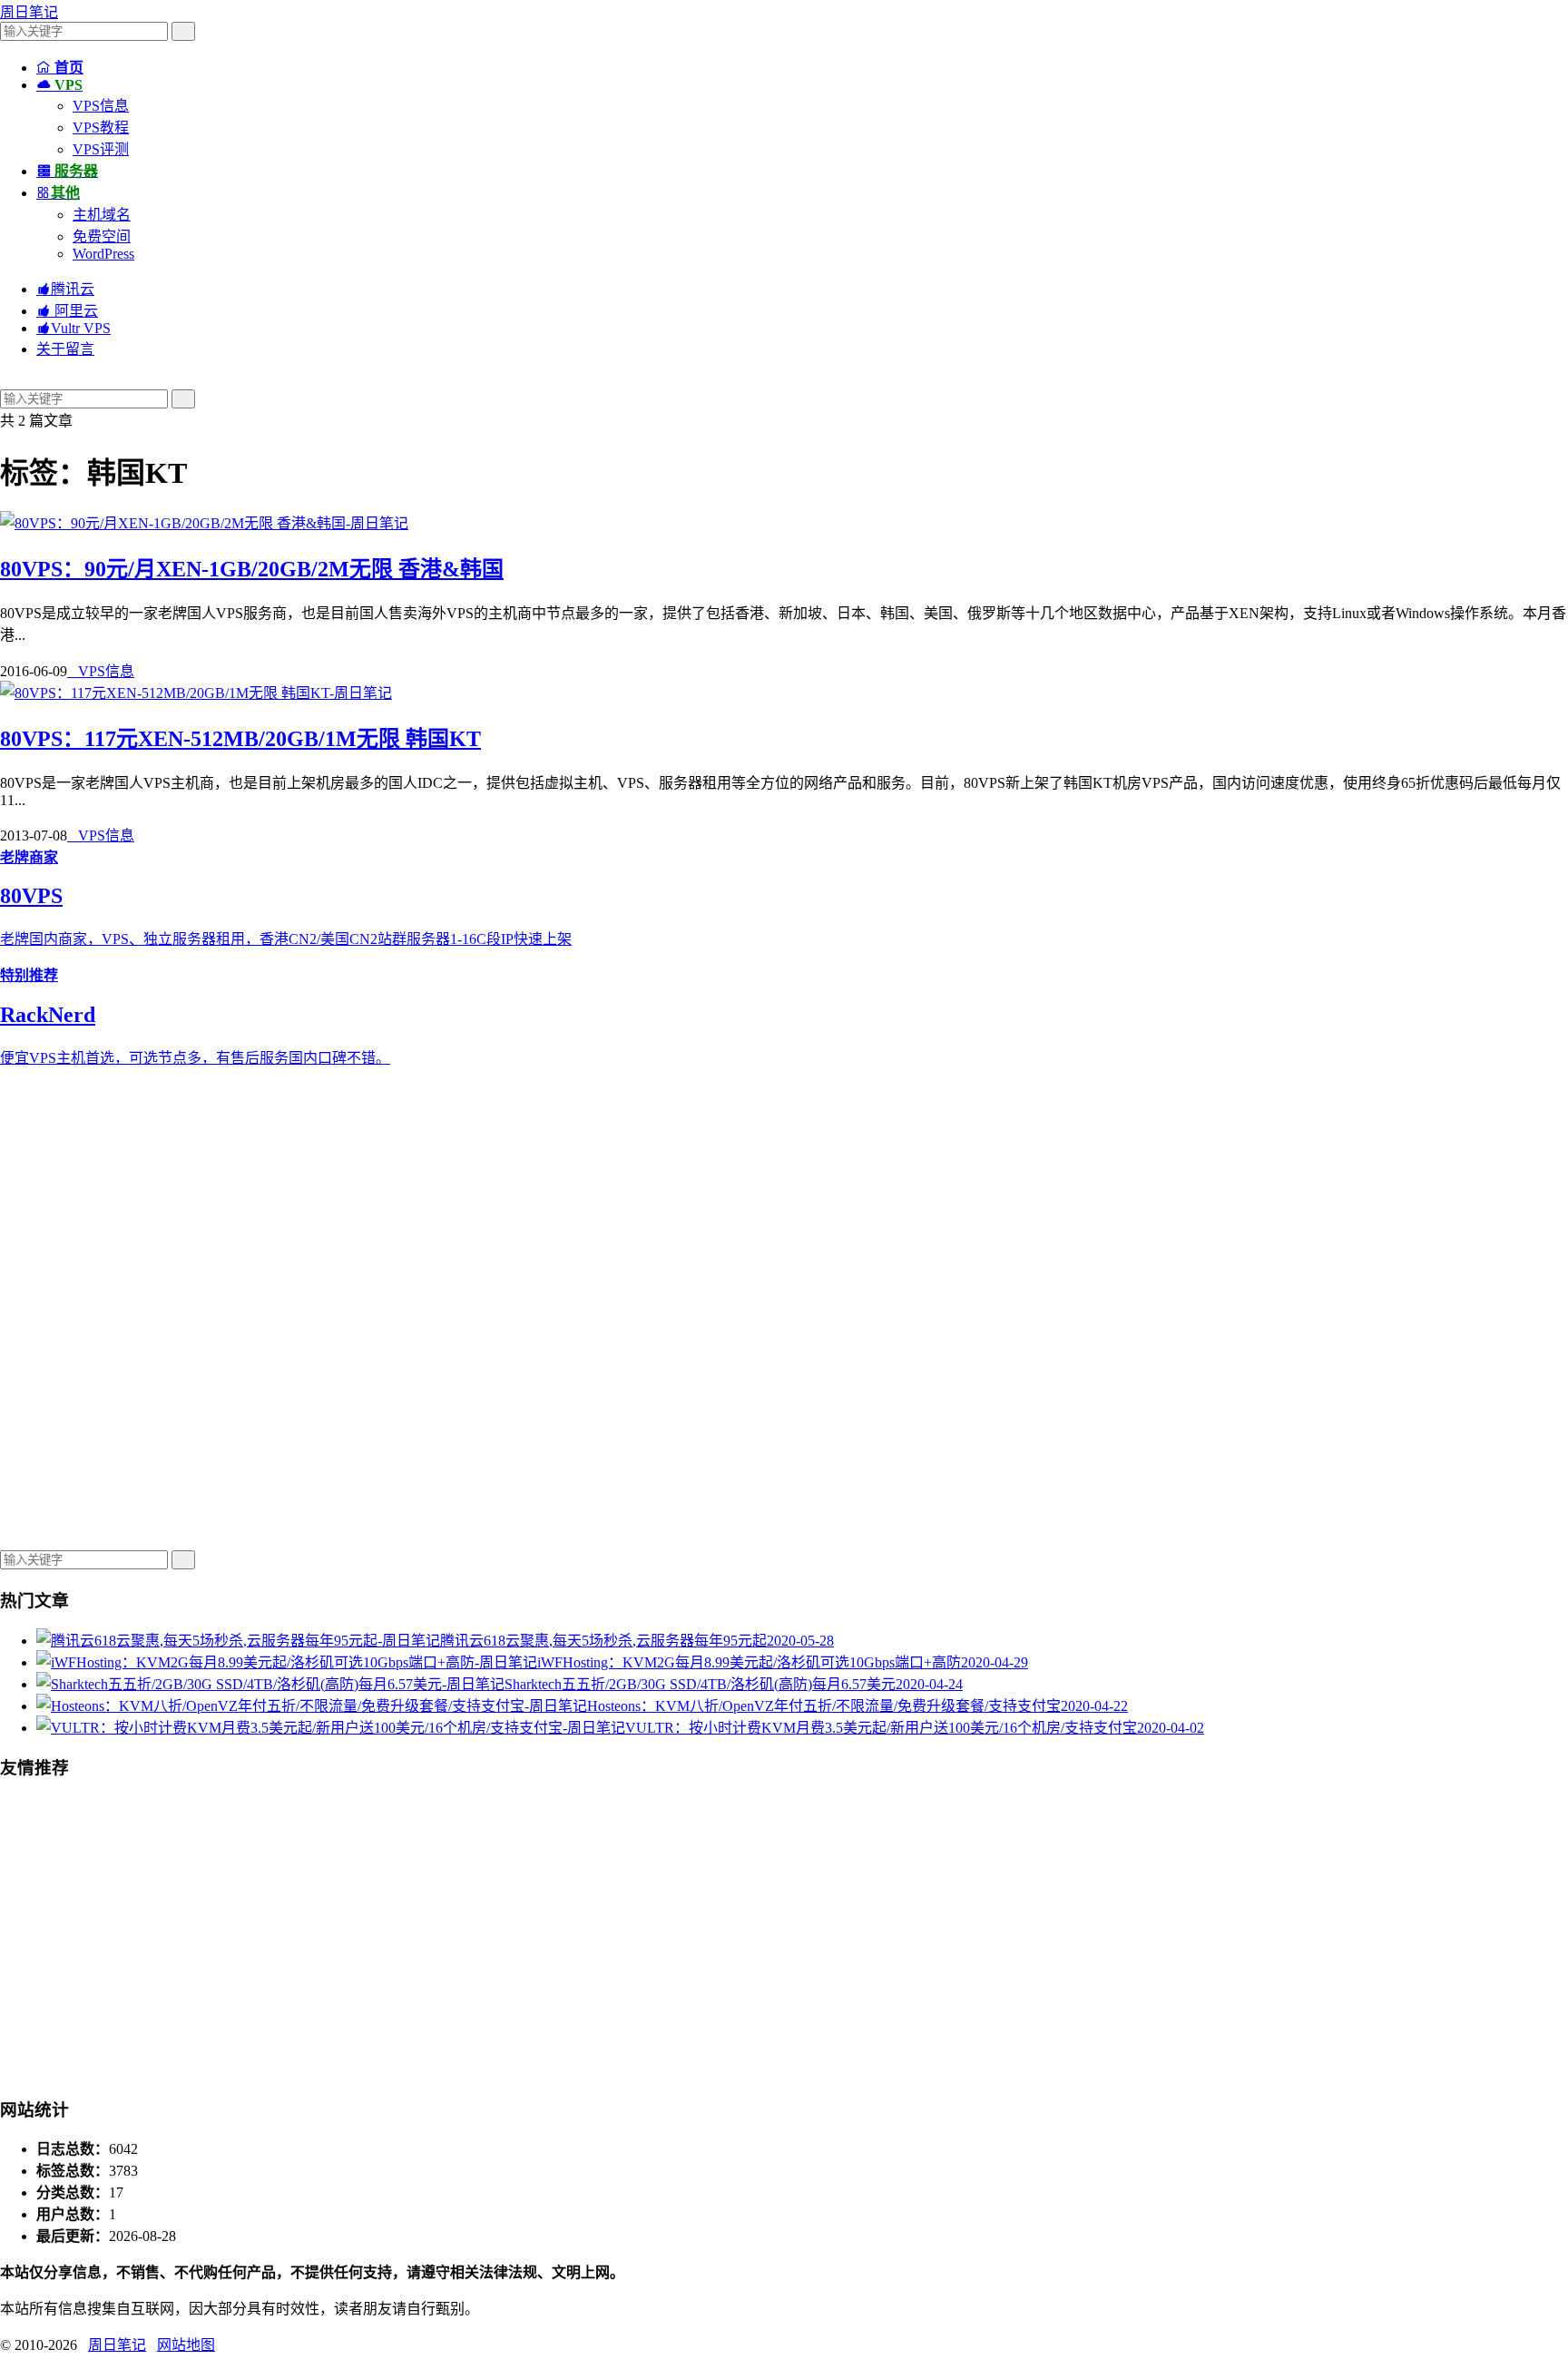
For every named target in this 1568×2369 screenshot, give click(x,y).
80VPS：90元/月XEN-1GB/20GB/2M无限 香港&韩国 (252, 569)
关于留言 (65, 349)
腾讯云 (65, 289)
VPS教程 (101, 128)
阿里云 (67, 311)
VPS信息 (101, 106)
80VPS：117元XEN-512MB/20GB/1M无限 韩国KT (240, 739)
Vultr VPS (73, 328)
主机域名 (102, 215)
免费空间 (102, 236)
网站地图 (186, 2345)
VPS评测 (101, 149)
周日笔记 (29, 12)
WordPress (103, 254)
